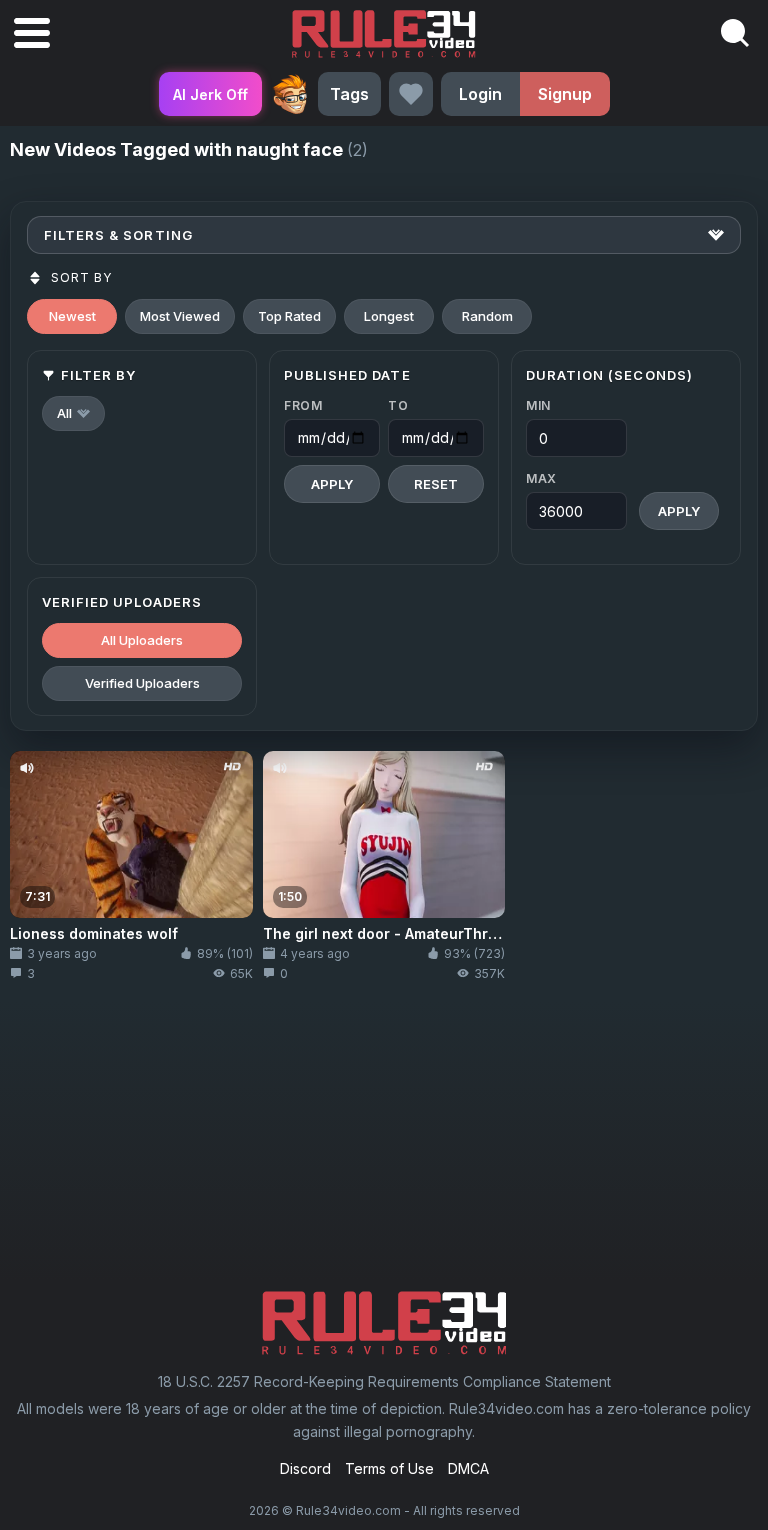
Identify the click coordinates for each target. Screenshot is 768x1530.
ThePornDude (290, 94)
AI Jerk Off (210, 94)
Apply (332, 484)
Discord (305, 1468)
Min (538, 405)
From (303, 405)
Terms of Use (389, 1468)
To (398, 405)
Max (541, 478)
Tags (349, 94)
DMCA (468, 1468)
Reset (436, 484)
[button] (73, 413)
